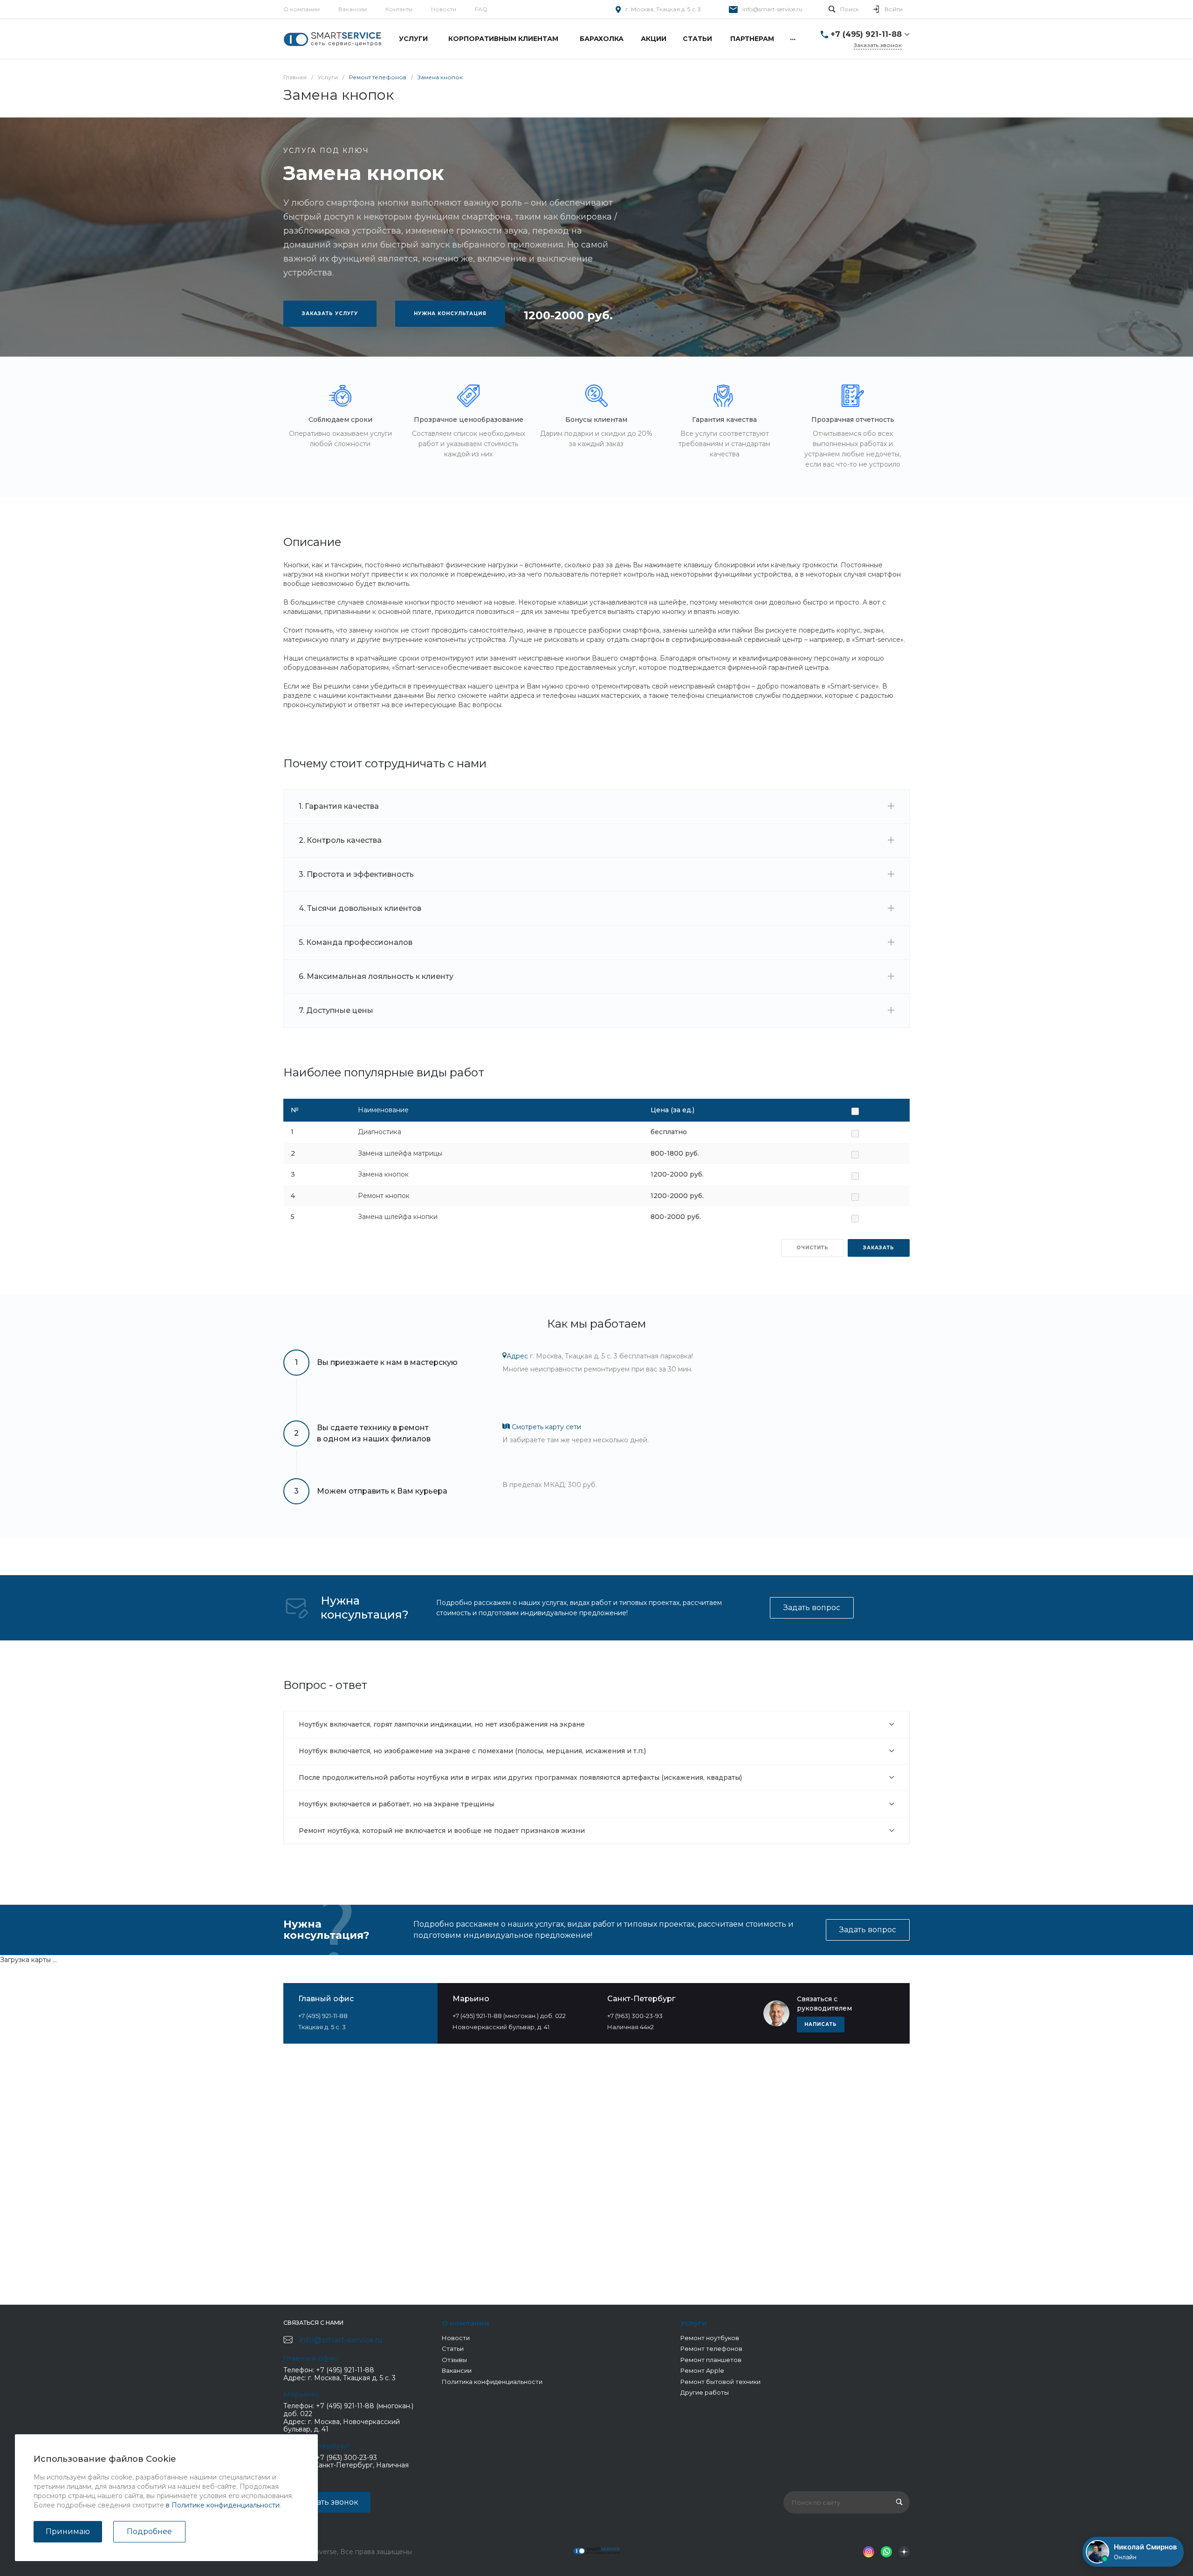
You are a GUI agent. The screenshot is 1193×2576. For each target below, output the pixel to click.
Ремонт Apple (702, 2370)
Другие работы (705, 2392)
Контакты (399, 9)
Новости (444, 9)
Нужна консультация (450, 313)
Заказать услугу (330, 313)
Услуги (694, 2323)
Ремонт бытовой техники (720, 2382)
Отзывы (454, 2360)
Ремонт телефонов (711, 2349)
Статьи (453, 2349)
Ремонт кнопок (384, 1196)
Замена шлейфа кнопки (398, 1217)
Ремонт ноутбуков (710, 2338)
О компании (302, 9)
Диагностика (380, 1132)
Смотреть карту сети (545, 1427)
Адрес (517, 1356)
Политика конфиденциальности (492, 2382)
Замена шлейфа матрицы (400, 1153)
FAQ (481, 9)
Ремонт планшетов (711, 2360)
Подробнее (149, 2531)
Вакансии (353, 9)
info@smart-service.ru (772, 9)
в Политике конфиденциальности (223, 2505)
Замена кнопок (383, 1174)
